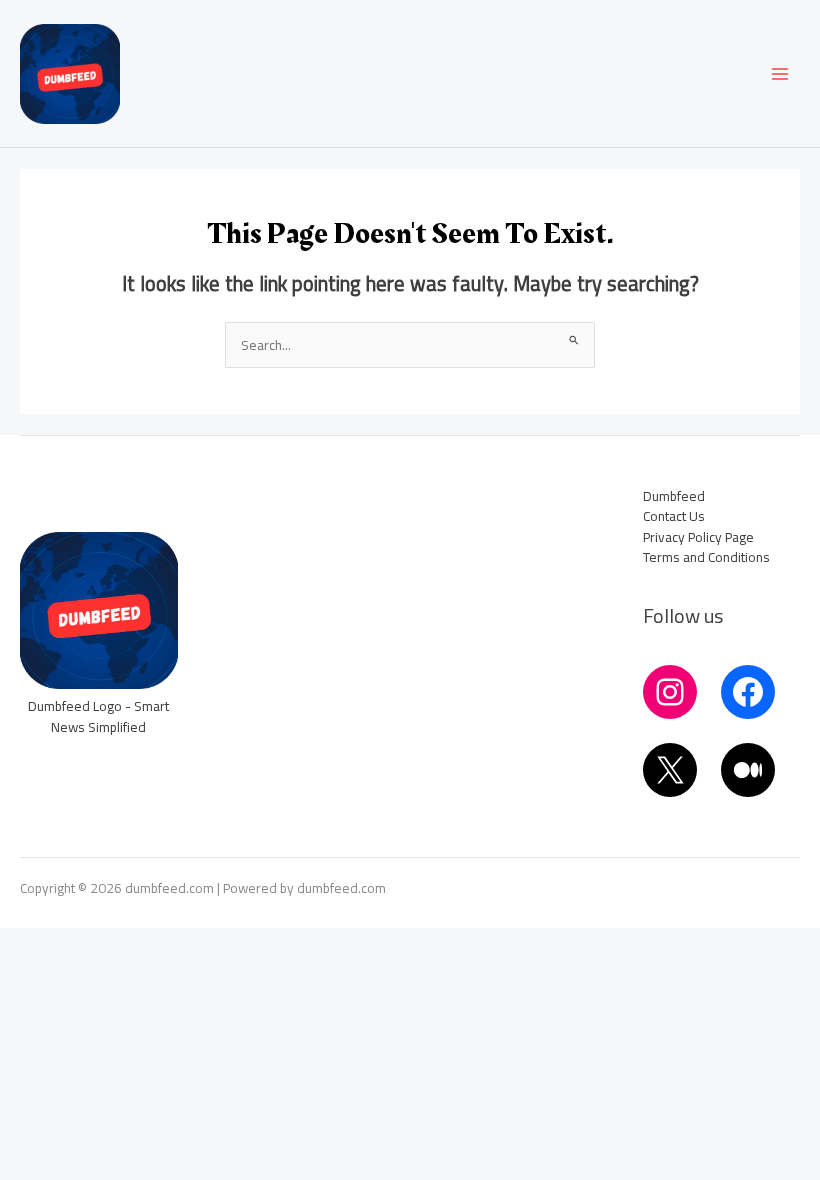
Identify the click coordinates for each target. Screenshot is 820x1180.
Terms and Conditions (706, 557)
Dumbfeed (674, 496)
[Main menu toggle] (780, 73)
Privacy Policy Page (698, 537)
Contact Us (674, 516)
